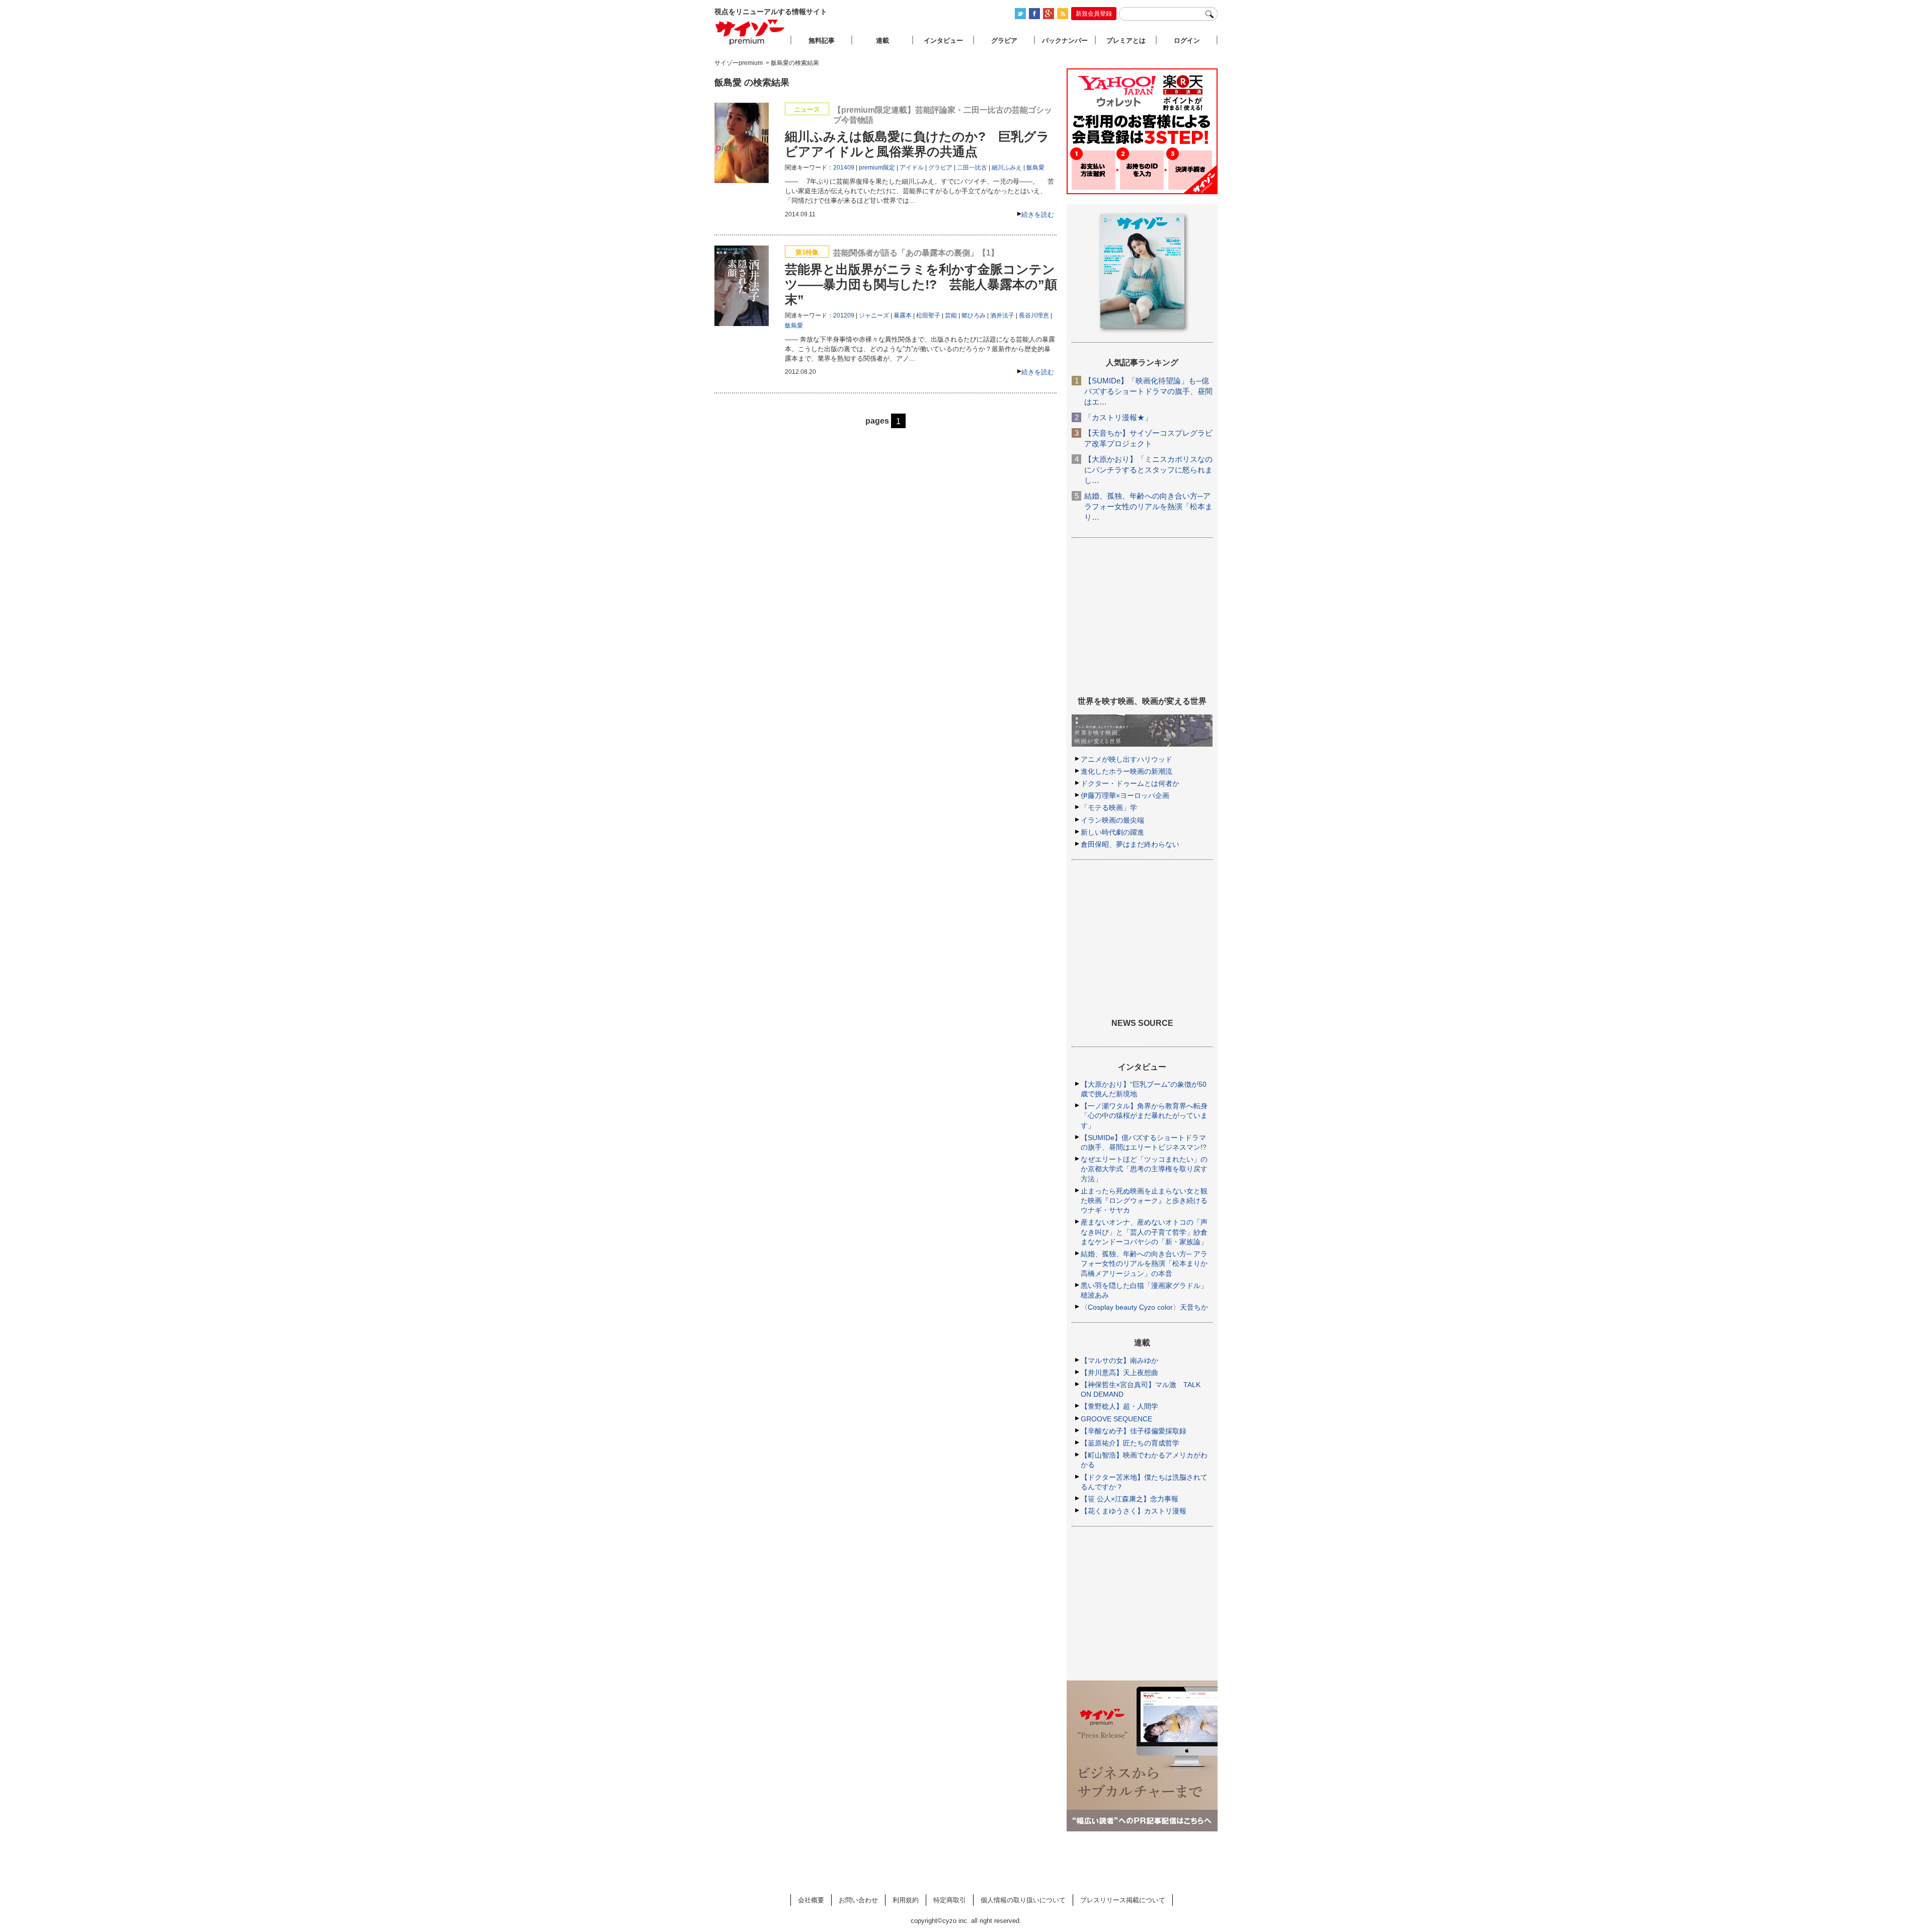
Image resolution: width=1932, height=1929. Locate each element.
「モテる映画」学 (1109, 808)
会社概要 (811, 1900)
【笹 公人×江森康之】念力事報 (1130, 1499)
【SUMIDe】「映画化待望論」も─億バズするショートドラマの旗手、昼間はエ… (1148, 391)
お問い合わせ (858, 1900)
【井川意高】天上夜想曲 (1119, 1373)
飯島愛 (1035, 168)
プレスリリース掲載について (1123, 1900)
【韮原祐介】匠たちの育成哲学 (1130, 1443)
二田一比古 (972, 168)
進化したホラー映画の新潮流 (1126, 771)
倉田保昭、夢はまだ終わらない (1130, 844)
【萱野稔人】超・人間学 (1119, 1406)
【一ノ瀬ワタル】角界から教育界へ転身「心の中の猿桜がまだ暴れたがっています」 (1144, 1115)
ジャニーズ (874, 315)
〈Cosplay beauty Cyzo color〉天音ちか (1144, 1307)
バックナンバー (1065, 41)
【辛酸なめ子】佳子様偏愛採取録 (1134, 1431)
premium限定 (877, 168)
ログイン (1187, 41)
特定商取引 (950, 1900)
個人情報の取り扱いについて (1023, 1900)
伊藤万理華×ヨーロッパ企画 (1125, 795)
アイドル (912, 168)
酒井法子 (1002, 315)
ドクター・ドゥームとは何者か (1130, 783)
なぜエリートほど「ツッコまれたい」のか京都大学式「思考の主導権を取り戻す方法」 (1144, 1169)
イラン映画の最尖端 (1112, 820)
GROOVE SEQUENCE (1116, 1419)
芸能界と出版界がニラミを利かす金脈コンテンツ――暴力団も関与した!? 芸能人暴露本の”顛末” (921, 284)
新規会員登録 (1094, 14)
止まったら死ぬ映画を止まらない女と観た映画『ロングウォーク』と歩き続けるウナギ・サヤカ (1144, 1200)
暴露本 (903, 315)
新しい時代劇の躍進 (1112, 832)
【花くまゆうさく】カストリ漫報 (1134, 1511)
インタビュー (943, 41)
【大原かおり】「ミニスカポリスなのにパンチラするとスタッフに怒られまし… (1148, 470)
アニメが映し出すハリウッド (1126, 759)
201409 (844, 168)
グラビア (940, 168)
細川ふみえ (1007, 168)
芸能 (951, 315)
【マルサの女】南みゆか (1119, 1360)
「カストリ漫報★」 (1118, 417)
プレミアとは (1126, 41)
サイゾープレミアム (750, 32)
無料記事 (822, 41)
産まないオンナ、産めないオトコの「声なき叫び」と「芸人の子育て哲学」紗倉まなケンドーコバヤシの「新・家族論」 (1144, 1232)
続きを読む (1038, 215)
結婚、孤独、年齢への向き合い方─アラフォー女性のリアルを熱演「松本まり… (1148, 506)
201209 (844, 315)
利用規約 (906, 1900)
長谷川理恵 (1034, 315)
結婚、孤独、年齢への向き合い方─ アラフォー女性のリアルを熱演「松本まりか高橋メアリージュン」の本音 (1144, 1263)
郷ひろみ (974, 315)
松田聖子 (928, 315)
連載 (882, 41)
